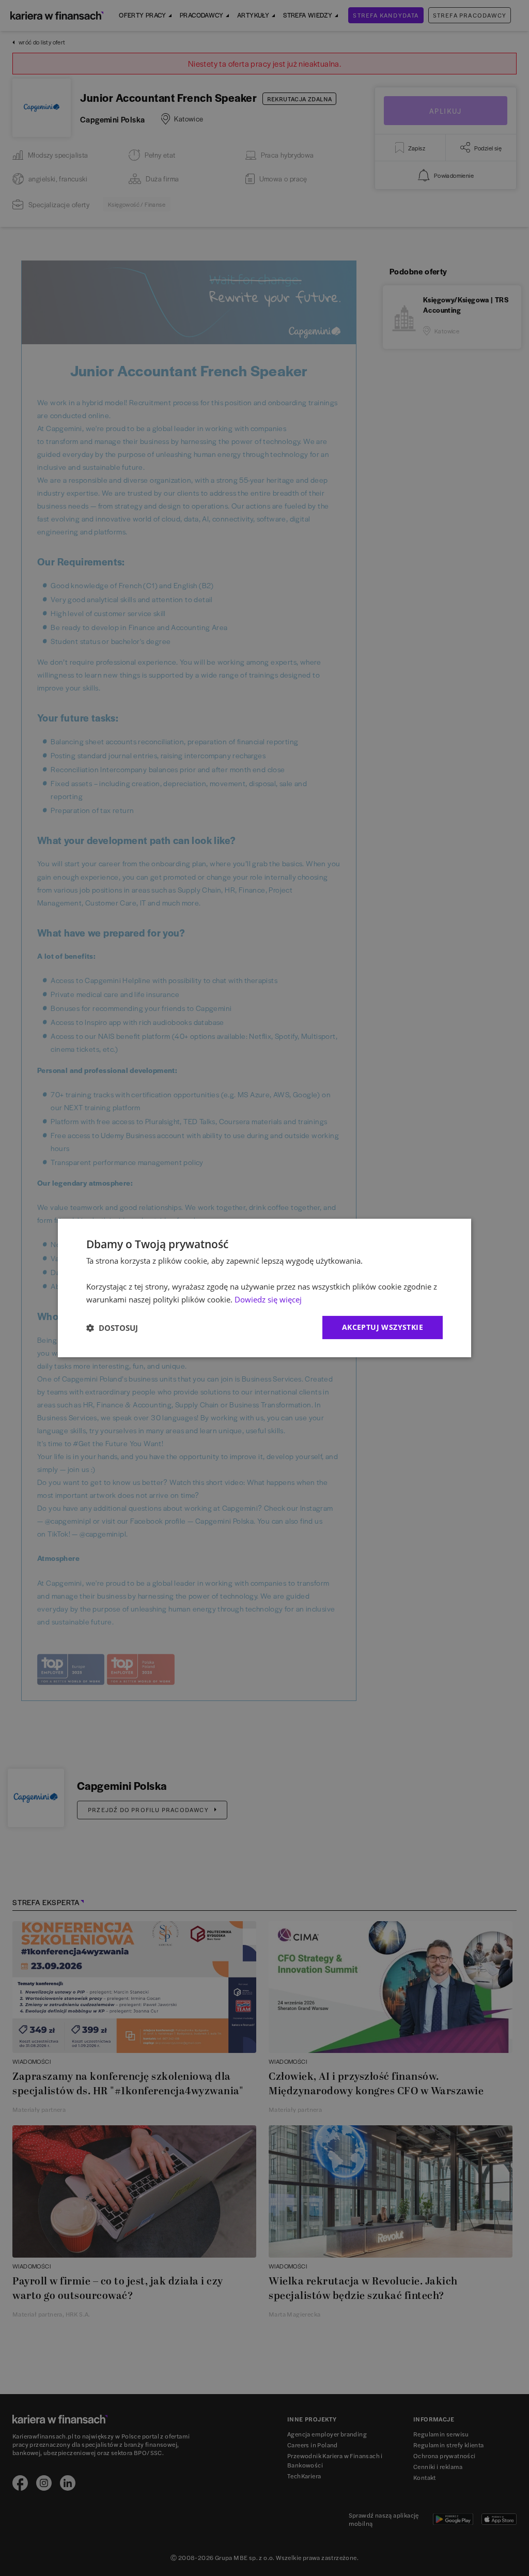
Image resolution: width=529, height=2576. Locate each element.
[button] (112, 1328)
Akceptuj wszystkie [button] (383, 1327)
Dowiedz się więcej (268, 1299)
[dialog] (264, 1288)
